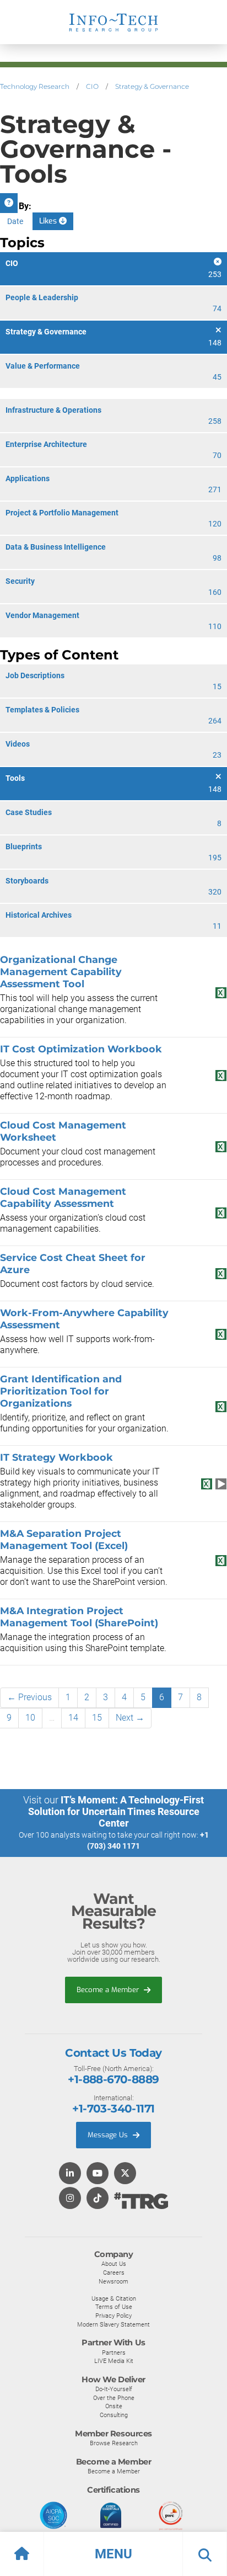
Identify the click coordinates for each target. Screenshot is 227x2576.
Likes (49, 221)
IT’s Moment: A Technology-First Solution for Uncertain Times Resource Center (116, 1811)
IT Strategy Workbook (56, 1457)
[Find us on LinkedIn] (70, 2174)
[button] (113, 2554)
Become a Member (109, 1990)
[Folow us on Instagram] (70, 2199)
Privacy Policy (113, 2316)
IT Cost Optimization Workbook (81, 1049)
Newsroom (113, 2281)
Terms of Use (114, 2307)
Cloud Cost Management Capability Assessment (63, 1197)
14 (73, 1718)
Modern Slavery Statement (113, 2324)
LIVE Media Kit (114, 2361)
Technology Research (35, 86)
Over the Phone (114, 2398)
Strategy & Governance (152, 86)
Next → (130, 1718)
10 (30, 1718)
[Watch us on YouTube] (98, 2174)
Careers (114, 2272)
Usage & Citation (114, 2298)
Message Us (109, 2135)
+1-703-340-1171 (113, 2109)
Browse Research (114, 2443)
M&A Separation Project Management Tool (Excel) (64, 1539)
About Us (114, 2264)
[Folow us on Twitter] (125, 2174)
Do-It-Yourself (114, 2389)
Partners (114, 2353)
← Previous (29, 1697)
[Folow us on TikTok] (98, 2199)
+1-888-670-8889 (113, 2079)
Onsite (114, 2406)
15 (97, 1718)
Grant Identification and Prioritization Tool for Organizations (61, 1391)
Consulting (114, 2415)
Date (15, 221)
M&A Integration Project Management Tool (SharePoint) (79, 1617)
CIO (92, 86)
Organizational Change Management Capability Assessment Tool (61, 972)
